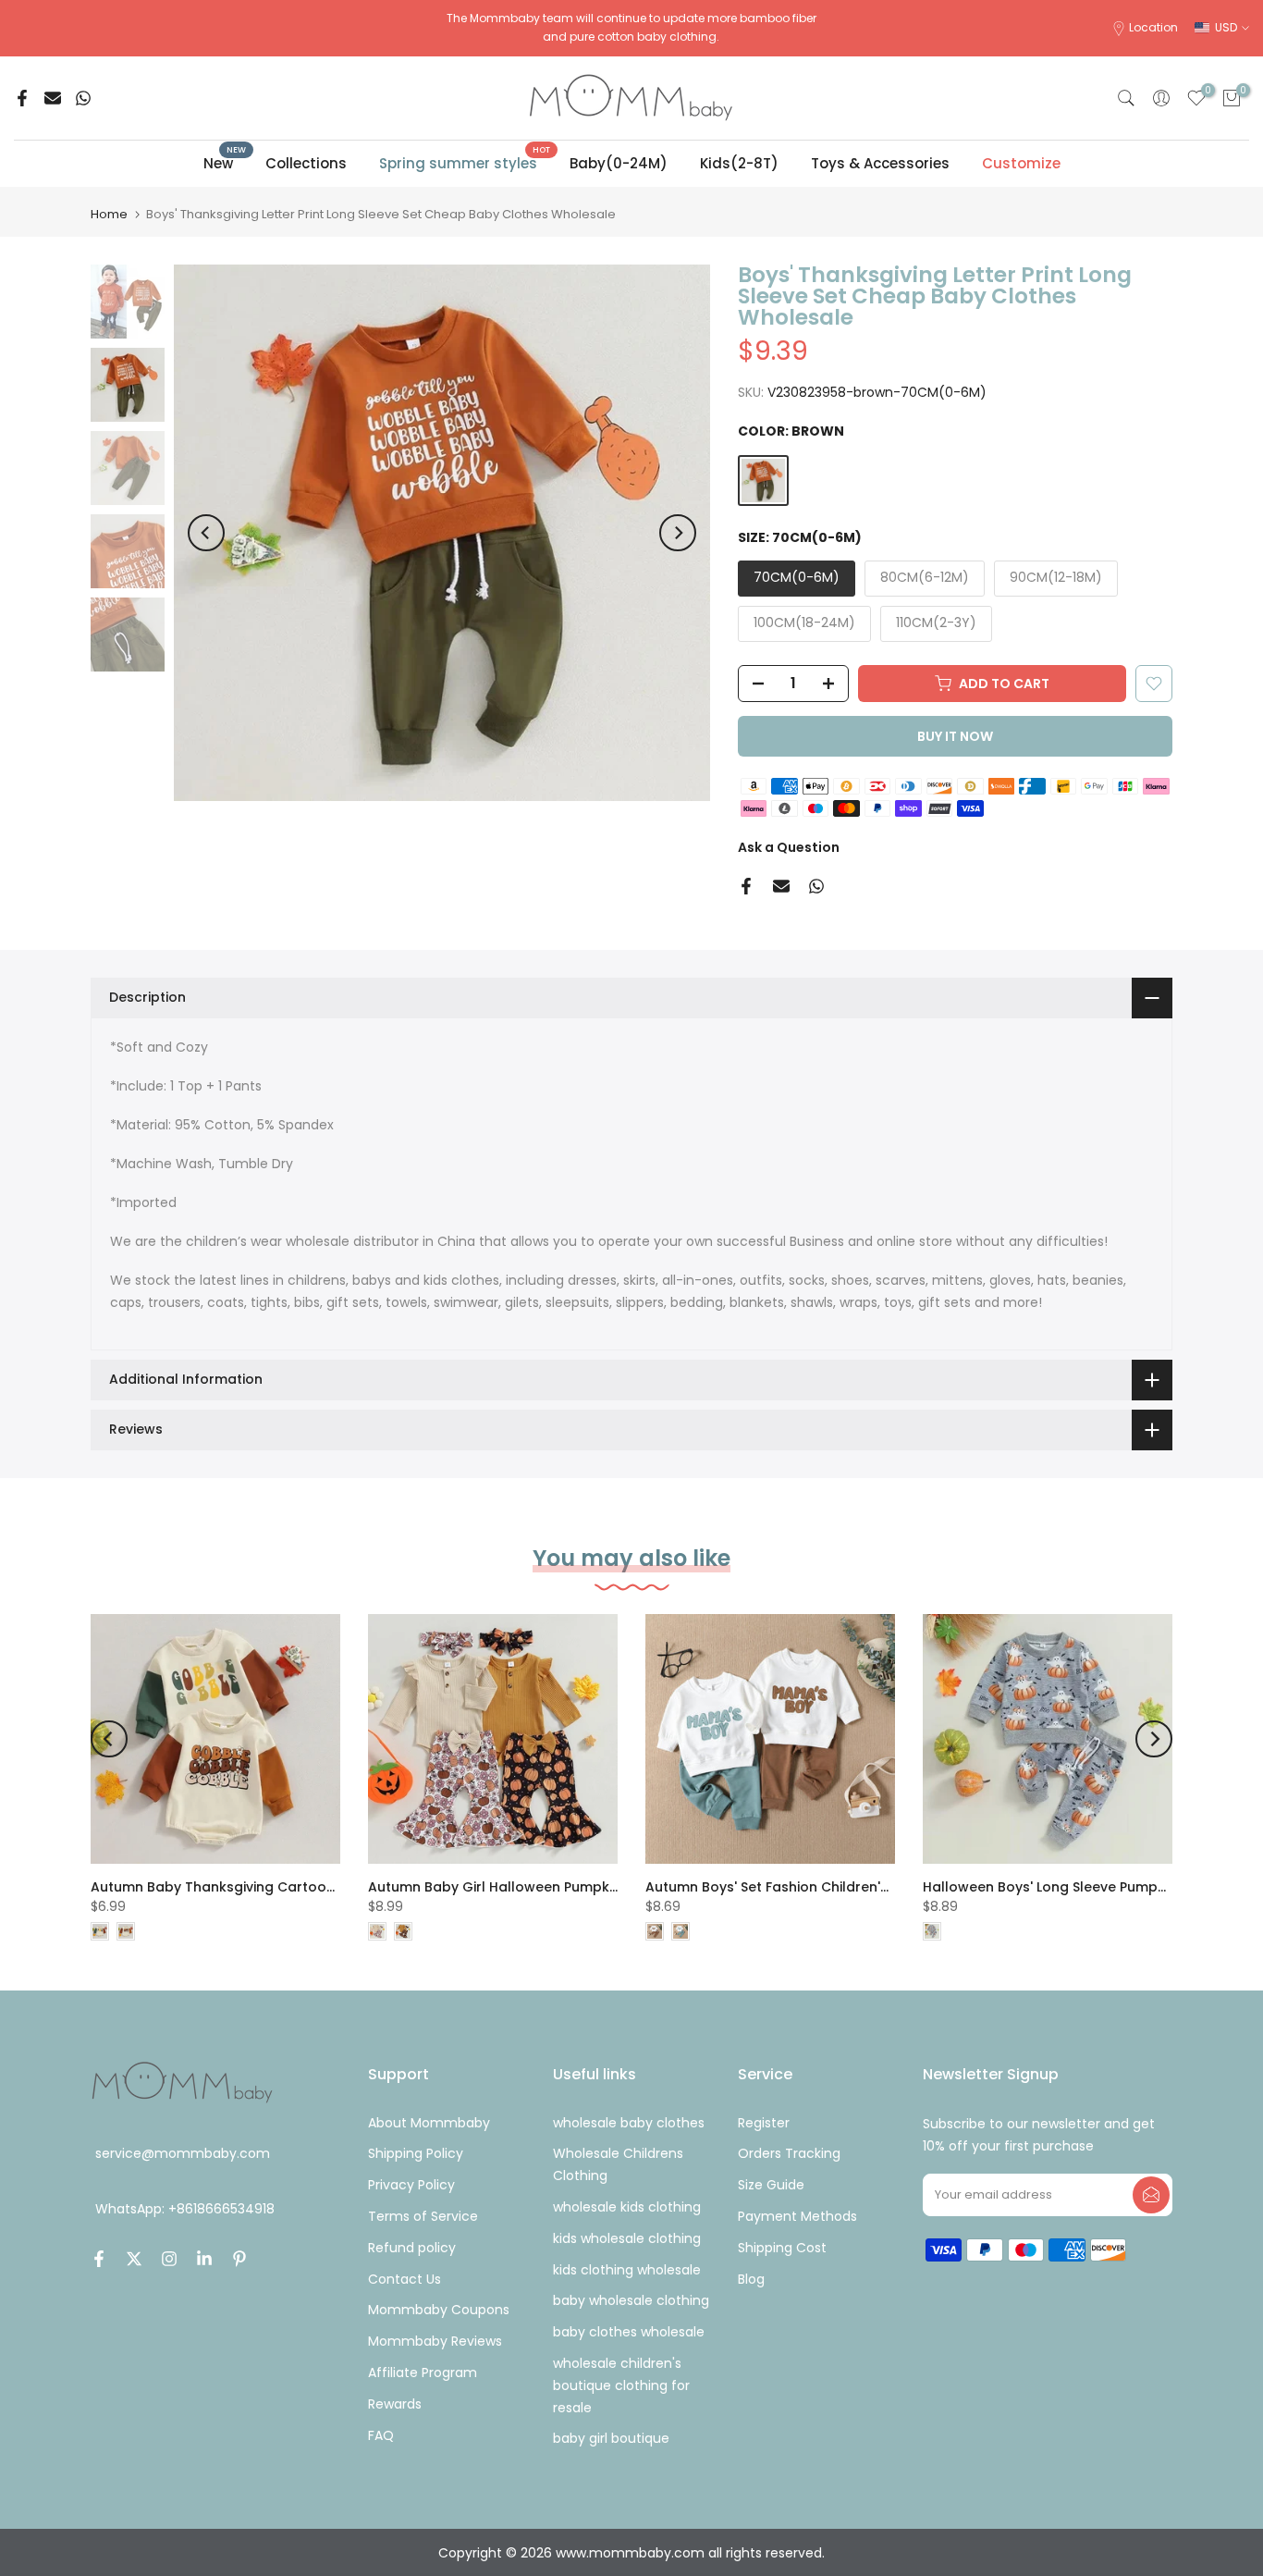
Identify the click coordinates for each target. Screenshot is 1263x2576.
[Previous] (206, 533)
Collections (306, 163)
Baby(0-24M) (619, 163)
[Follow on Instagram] (169, 2259)
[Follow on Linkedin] (204, 2259)
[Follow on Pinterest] (239, 2259)
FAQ (381, 2435)
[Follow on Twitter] (134, 2259)
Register (764, 2123)
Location (1153, 27)
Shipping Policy (416, 2153)
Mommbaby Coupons (439, 2310)
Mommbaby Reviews (435, 2341)
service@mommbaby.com (183, 2153)
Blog (751, 2279)
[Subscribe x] (1151, 2195)
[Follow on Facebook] (99, 2259)
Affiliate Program (423, 2373)
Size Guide (771, 2185)
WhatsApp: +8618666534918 (185, 2210)
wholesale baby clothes (629, 2123)
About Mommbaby (429, 2123)
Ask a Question (789, 847)
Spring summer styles (465, 162)
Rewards (395, 2404)
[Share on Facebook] (22, 98)
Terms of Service (423, 2216)
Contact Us (405, 2279)
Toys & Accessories (880, 163)
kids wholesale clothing (627, 2238)
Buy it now (955, 736)
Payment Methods (797, 2216)
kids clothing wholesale (627, 2270)
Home (109, 214)
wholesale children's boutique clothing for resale (621, 2385)
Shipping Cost (782, 2248)
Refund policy (412, 2248)
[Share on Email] (53, 98)
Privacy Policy (411, 2185)
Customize (1021, 163)
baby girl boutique (611, 2438)
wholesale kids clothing (627, 2207)
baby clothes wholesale (629, 2332)
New (225, 162)
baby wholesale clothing (631, 2300)
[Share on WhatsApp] (83, 98)
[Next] (678, 533)
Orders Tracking (789, 2153)
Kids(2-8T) (739, 163)
